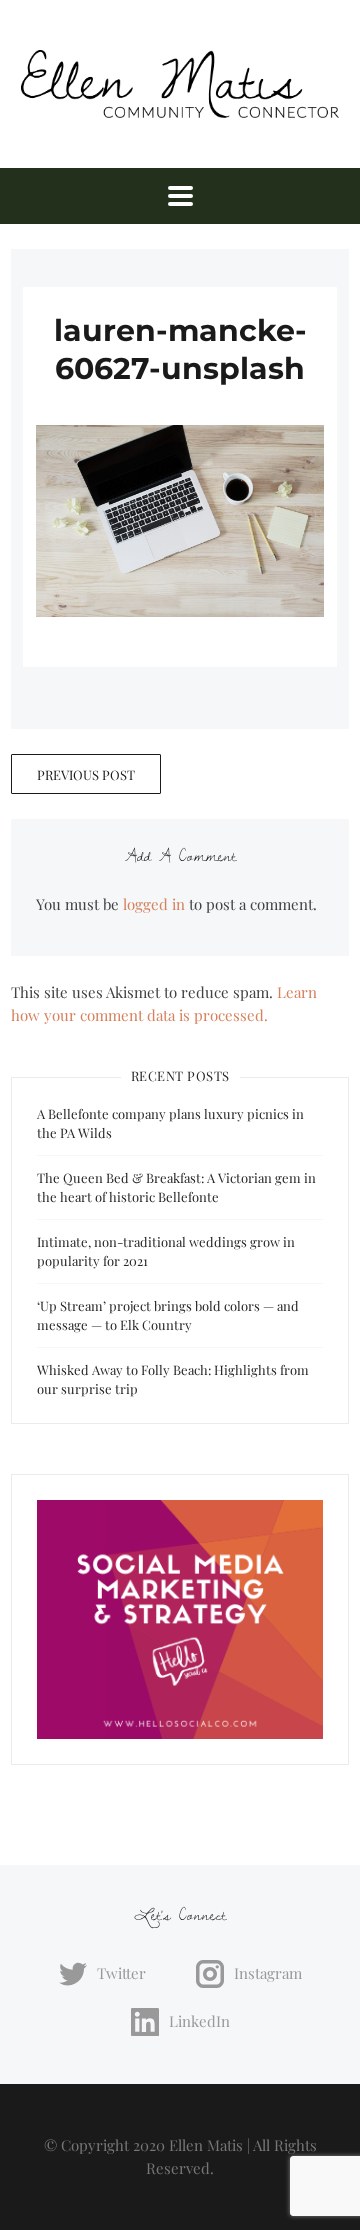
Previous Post (86, 774)
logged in (154, 904)
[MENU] (180, 196)
